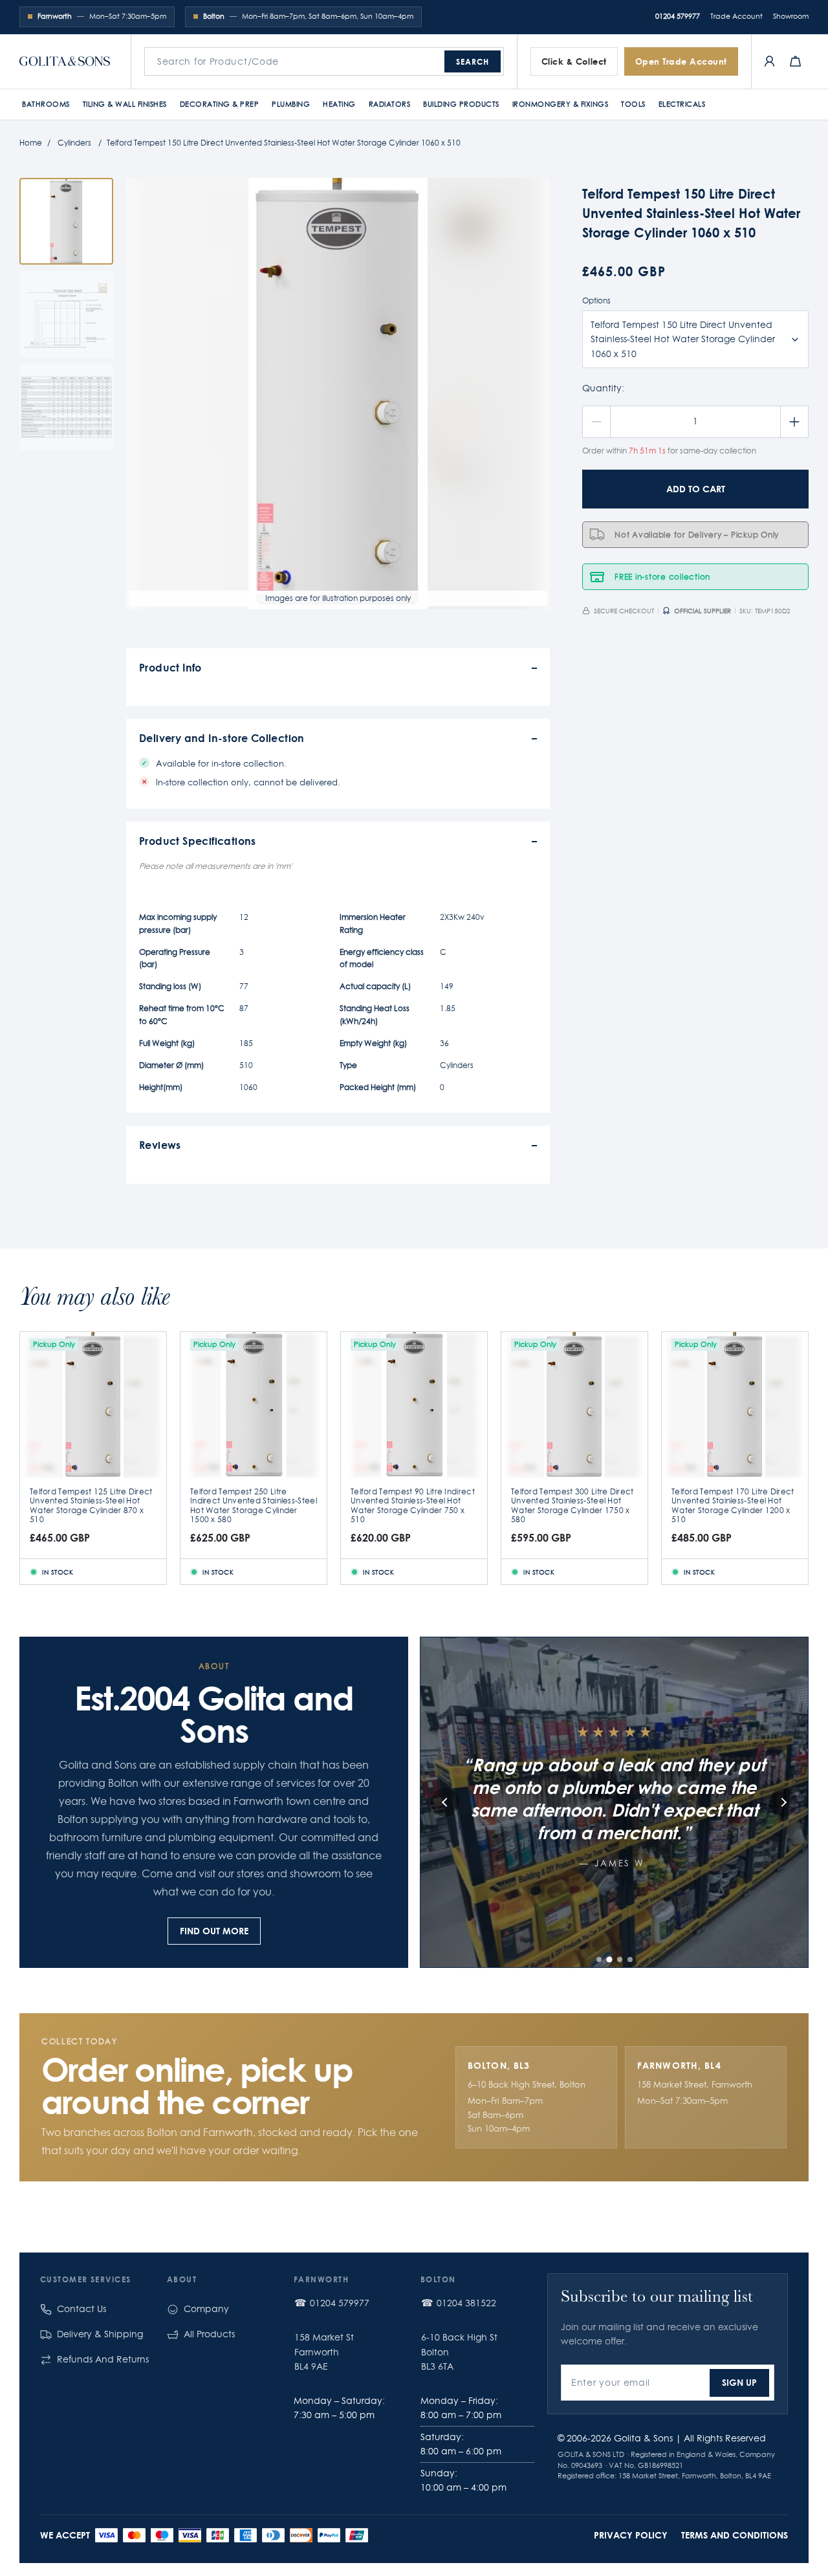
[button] (599, 1959)
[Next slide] (783, 1802)
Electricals (682, 104)
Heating (339, 104)
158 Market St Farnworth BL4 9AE (324, 2352)
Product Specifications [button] (198, 841)
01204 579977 (678, 16)
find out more (214, 1931)
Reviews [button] (160, 1145)
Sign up (739, 2382)
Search (473, 61)
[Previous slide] (445, 1802)
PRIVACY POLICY (631, 2535)
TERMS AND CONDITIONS (735, 2535)
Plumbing (291, 104)
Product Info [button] (170, 667)
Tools (633, 104)
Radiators (390, 104)
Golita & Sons (643, 2438)
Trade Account (736, 16)
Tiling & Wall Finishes (125, 104)
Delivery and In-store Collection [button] (222, 738)
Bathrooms (46, 104)
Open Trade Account (681, 61)
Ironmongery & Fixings (561, 104)
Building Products (461, 104)
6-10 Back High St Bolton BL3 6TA (459, 2352)
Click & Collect (574, 61)
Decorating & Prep (220, 104)
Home (31, 143)
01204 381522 (466, 2303)
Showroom (791, 16)
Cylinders (74, 143)
